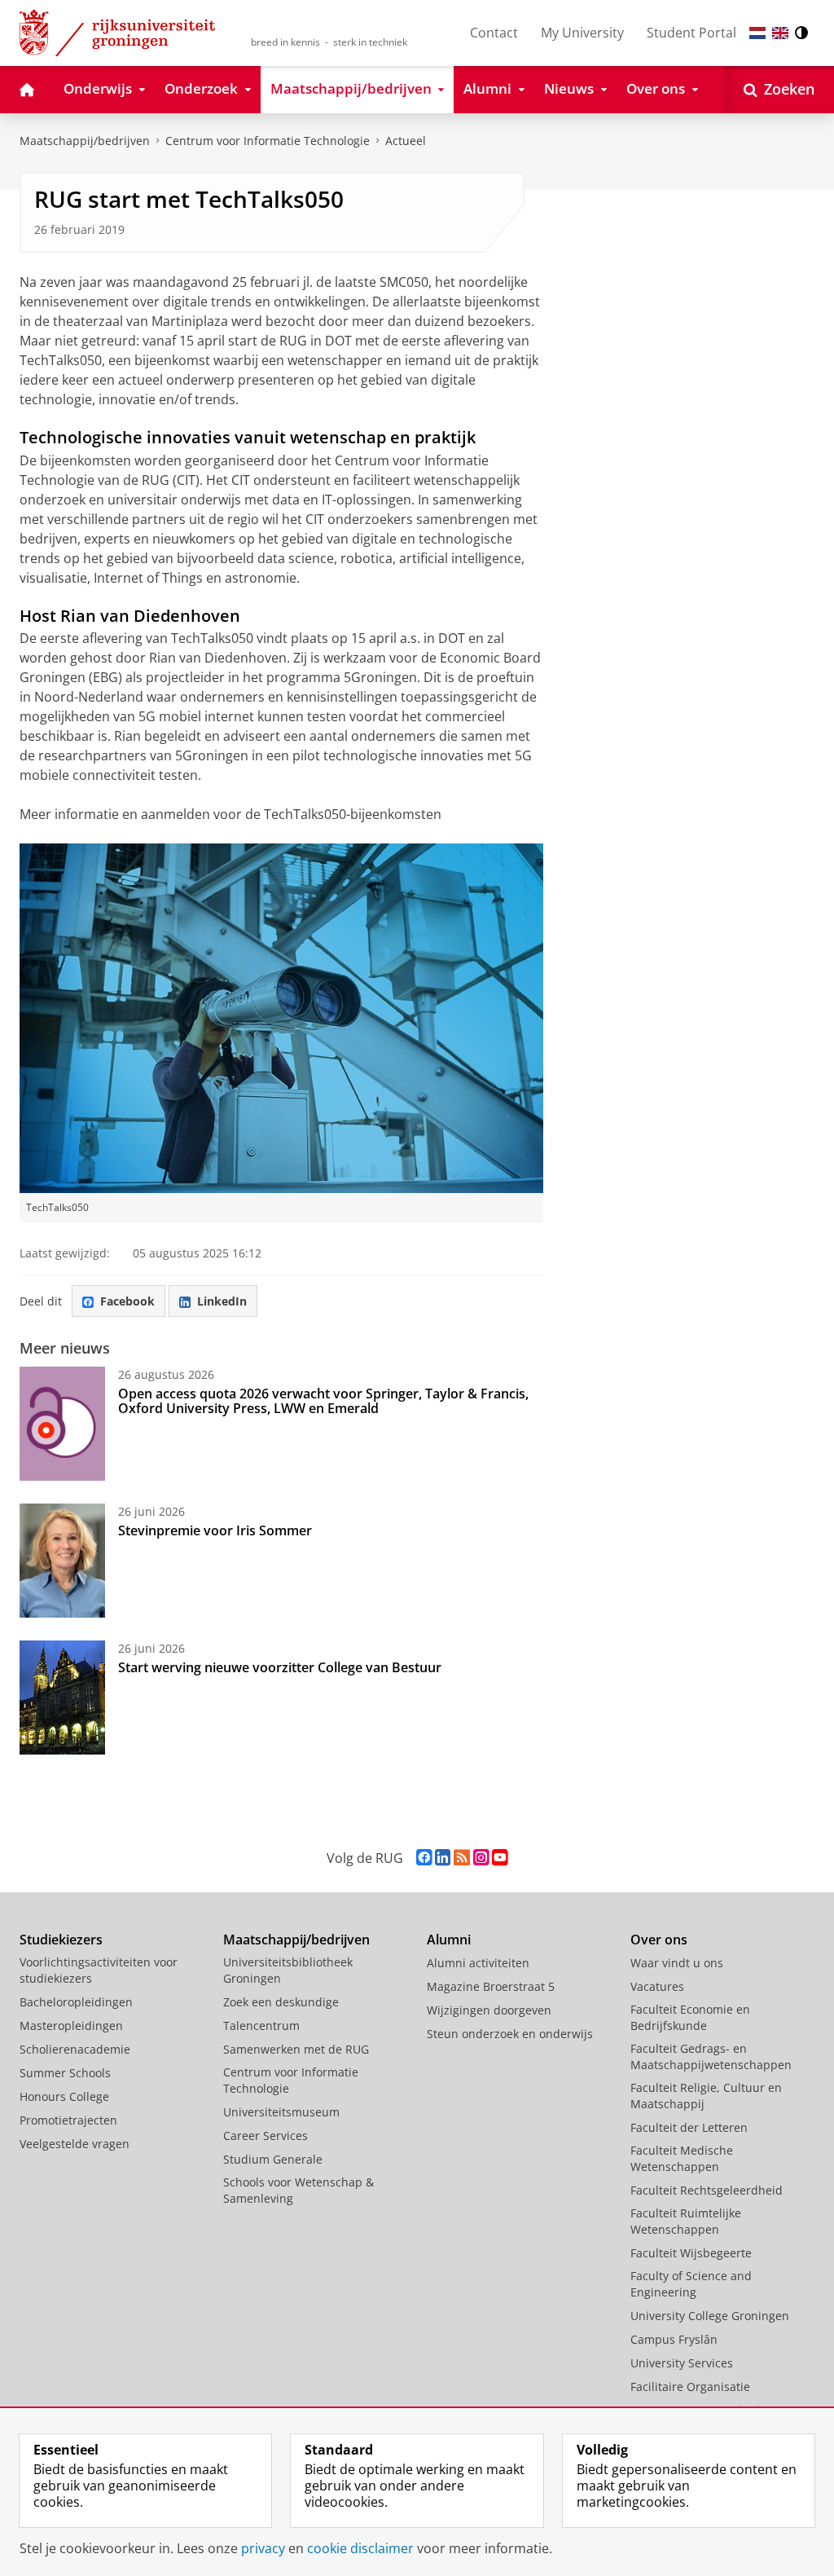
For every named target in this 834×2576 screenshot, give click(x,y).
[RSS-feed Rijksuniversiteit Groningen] (462, 1858)
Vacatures (657, 1986)
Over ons (659, 1940)
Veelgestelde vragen (75, 2144)
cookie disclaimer (360, 2548)
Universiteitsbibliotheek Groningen (288, 1970)
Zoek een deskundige (281, 2002)
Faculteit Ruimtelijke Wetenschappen (686, 2221)
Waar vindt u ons (677, 1963)
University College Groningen (710, 2316)
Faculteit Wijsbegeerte (691, 2253)
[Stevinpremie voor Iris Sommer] (62, 1561)
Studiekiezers (61, 1940)
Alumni (449, 1940)
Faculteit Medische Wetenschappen (682, 2158)
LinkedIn (222, 1301)
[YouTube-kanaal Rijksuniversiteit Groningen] (500, 1858)
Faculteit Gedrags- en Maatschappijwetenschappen (711, 2056)
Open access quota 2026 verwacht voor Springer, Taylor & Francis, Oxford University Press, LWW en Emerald (323, 1401)
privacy (263, 2548)
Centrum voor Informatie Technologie (268, 141)
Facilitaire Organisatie (690, 2387)
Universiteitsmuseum (281, 2112)
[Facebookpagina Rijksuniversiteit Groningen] (424, 1858)
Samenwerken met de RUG (296, 2049)
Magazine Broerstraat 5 (491, 1986)
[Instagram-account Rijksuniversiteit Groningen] (481, 1858)
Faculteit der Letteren (689, 2127)
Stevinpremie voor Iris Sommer (215, 1530)
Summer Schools (65, 2073)
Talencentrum (261, 2026)
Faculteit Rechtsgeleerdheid (707, 2190)
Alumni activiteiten (478, 1963)
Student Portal (691, 33)
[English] (780, 33)
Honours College (64, 2096)
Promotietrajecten (68, 2120)
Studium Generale (273, 2159)
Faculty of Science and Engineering (691, 2284)
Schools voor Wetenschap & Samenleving (298, 2190)
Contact (494, 33)
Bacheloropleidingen (76, 2002)
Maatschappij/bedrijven (85, 141)
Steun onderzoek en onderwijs (510, 2034)
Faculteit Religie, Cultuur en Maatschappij (706, 2096)
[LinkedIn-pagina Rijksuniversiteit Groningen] (443, 1858)
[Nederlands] (757, 33)
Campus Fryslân (674, 2339)
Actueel (406, 141)
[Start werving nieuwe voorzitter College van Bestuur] (62, 1698)
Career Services (266, 2136)
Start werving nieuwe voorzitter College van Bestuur (280, 1667)
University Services (682, 2363)
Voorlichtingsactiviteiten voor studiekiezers (99, 1970)
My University (582, 33)
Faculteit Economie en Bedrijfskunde (690, 2017)
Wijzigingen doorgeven (489, 2010)
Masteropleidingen (71, 2026)
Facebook (127, 1301)
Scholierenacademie (75, 2049)
